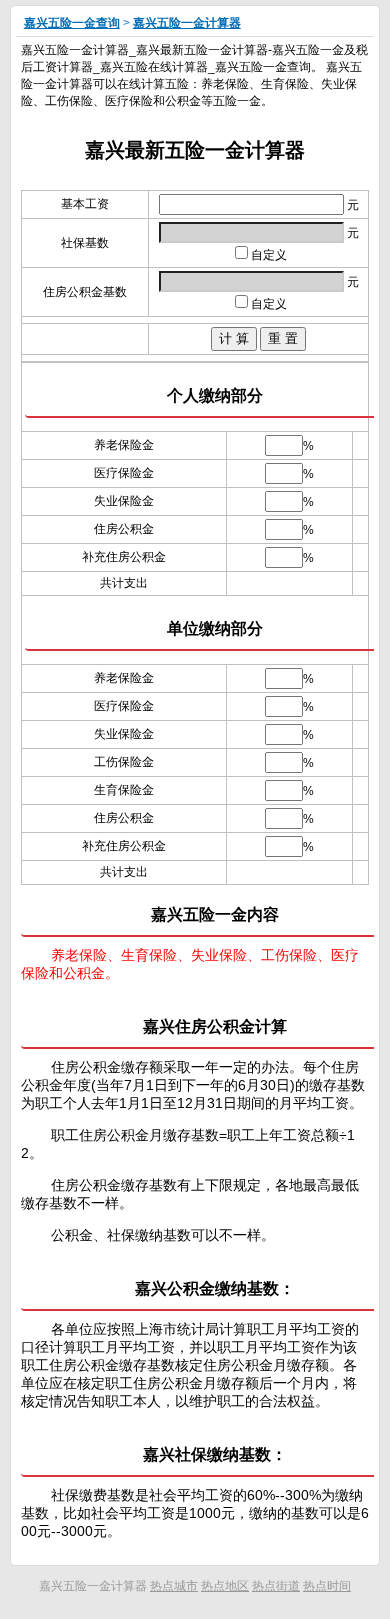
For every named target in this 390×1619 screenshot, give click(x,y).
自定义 (269, 255)
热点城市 (174, 1586)
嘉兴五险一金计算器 (187, 23)
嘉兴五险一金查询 (72, 23)
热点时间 (327, 1586)
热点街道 (276, 1586)
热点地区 (225, 1586)
